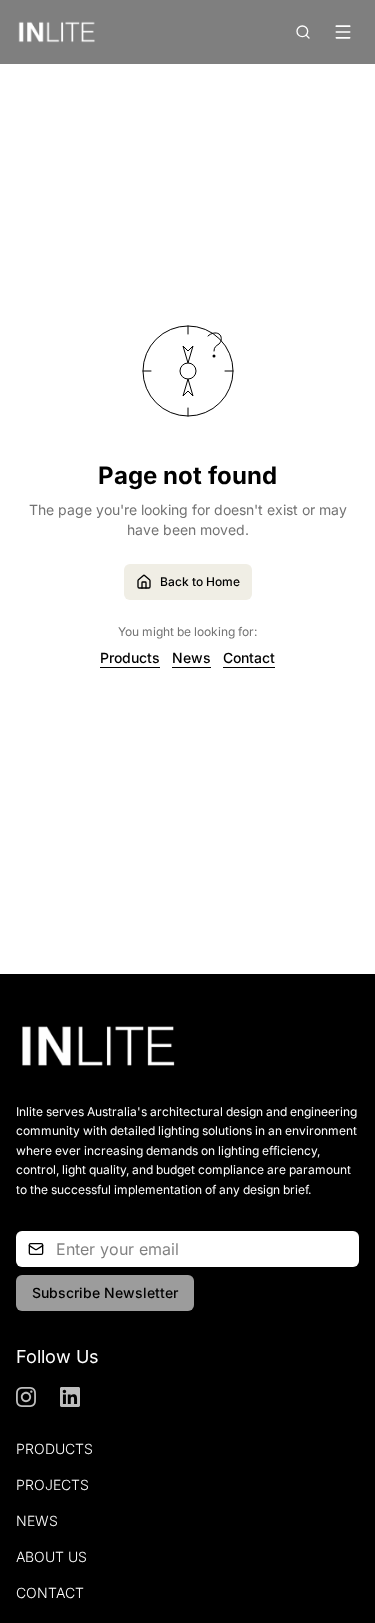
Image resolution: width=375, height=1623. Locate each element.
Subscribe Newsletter (105, 1292)
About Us (51, 1556)
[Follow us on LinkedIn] (70, 1397)
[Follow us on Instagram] (26, 1397)
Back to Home (200, 581)
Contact (249, 657)
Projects (52, 1484)
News (191, 657)
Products (130, 657)
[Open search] (303, 32)
